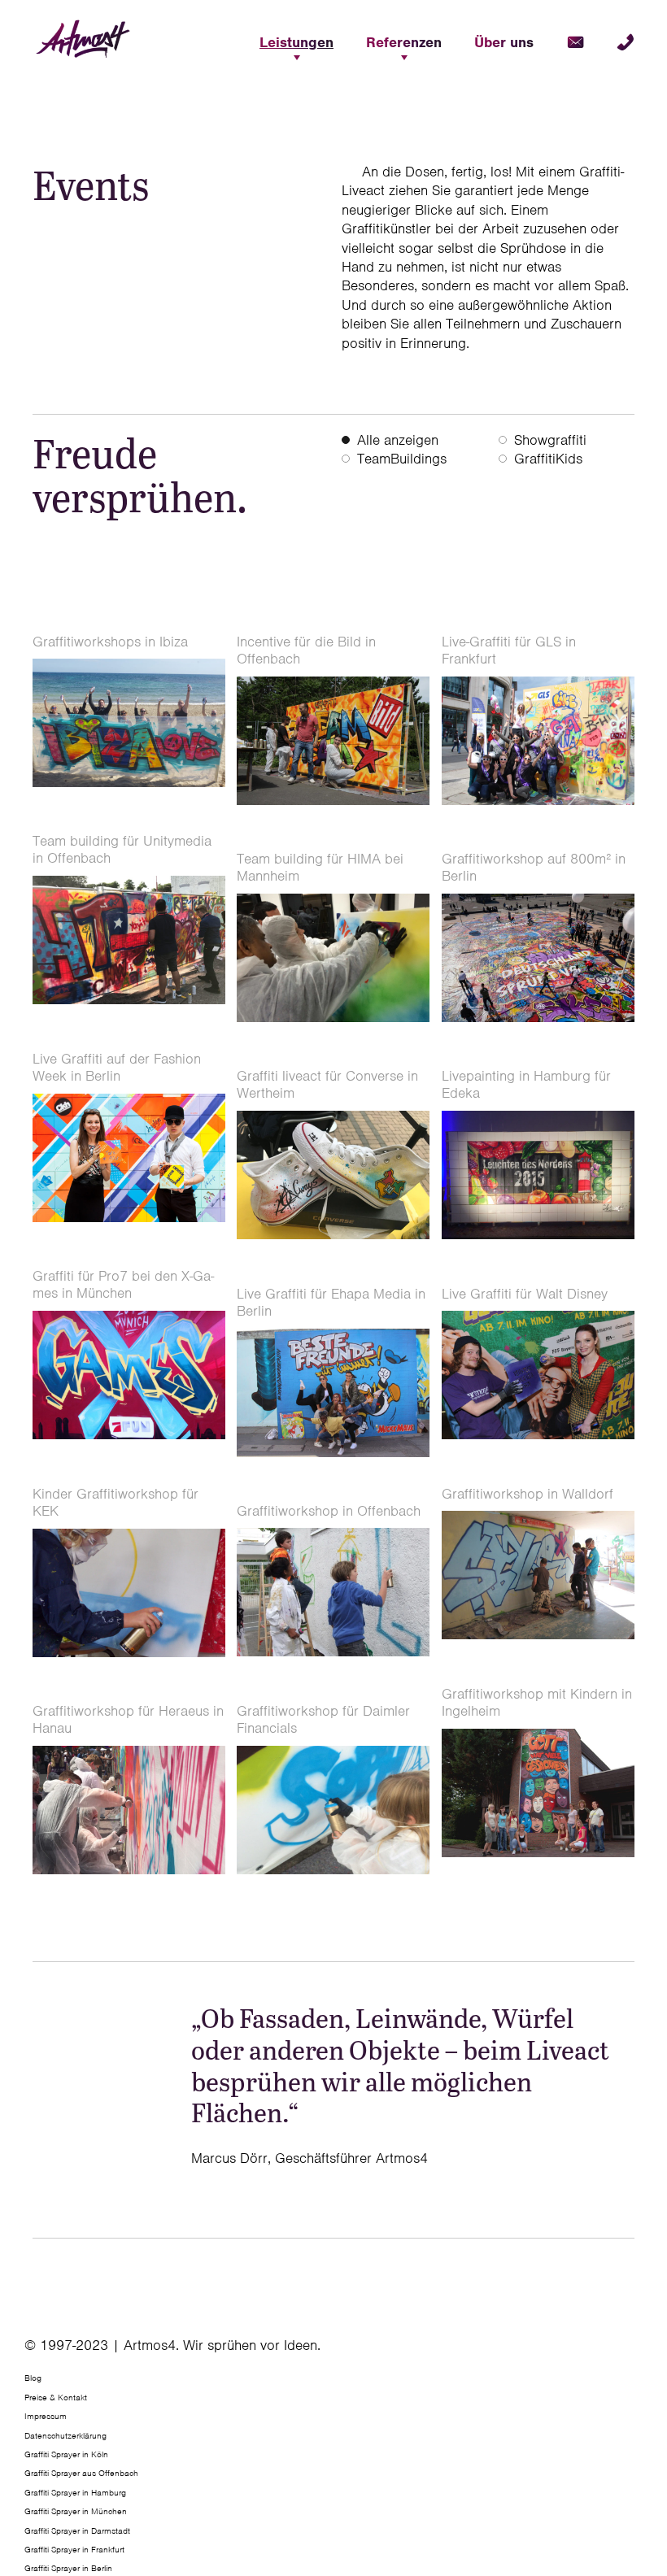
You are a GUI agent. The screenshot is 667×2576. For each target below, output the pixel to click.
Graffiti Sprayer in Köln (66, 2454)
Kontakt (575, 42)
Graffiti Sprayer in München (76, 2511)
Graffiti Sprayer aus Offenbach (81, 2473)
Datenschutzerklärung (65, 2435)
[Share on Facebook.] (632, 2352)
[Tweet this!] (636, 2352)
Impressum (46, 2416)
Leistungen (296, 42)
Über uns (504, 42)
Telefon (626, 42)
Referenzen (404, 42)
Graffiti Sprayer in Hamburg (75, 2491)
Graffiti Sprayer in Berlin (68, 2568)
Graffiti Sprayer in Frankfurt (74, 2549)
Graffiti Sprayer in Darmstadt (77, 2530)
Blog (33, 2378)
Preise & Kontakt (56, 2396)
